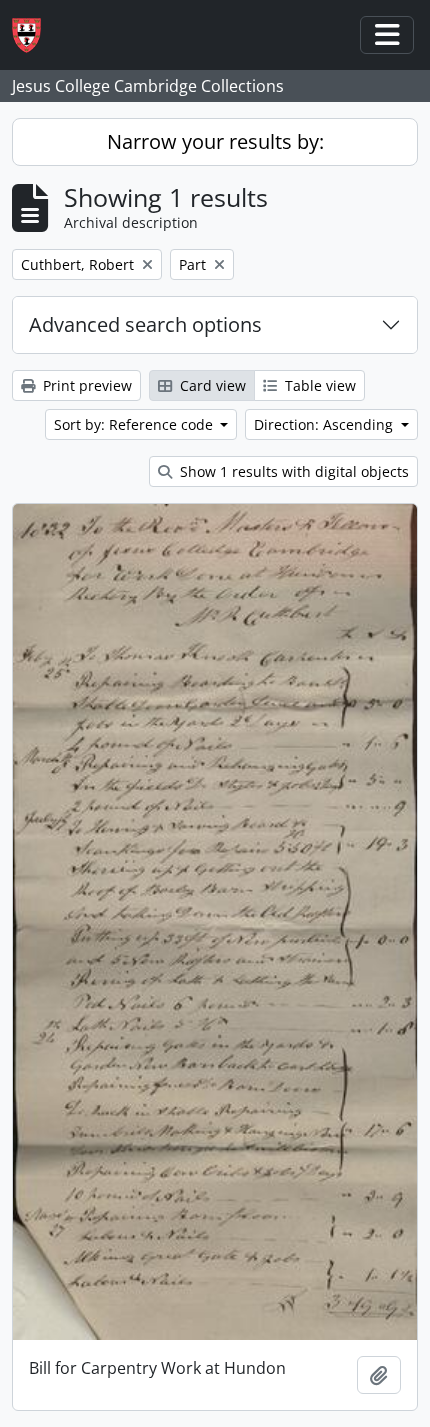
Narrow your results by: (215, 141)
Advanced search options (145, 324)
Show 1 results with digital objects (292, 471)
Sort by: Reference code (135, 424)
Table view (318, 385)
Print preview (85, 385)
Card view (211, 385)
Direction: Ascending (325, 424)
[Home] (34, 35)
